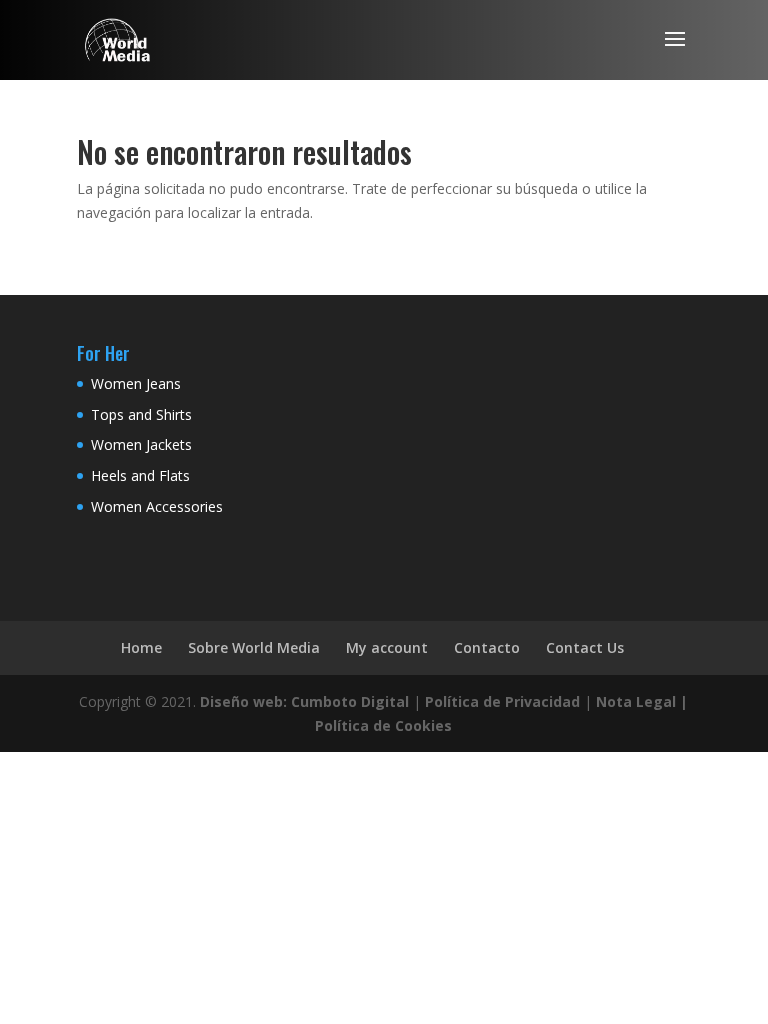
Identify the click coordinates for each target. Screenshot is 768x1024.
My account (387, 647)
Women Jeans (136, 383)
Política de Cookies (383, 725)
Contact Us (585, 647)
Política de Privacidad (502, 701)
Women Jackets (141, 444)
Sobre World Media (254, 647)
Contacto (487, 647)
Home (141, 647)
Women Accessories (157, 506)
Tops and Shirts (141, 414)
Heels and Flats (140, 475)
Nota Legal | (642, 701)
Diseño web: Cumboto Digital (304, 701)
